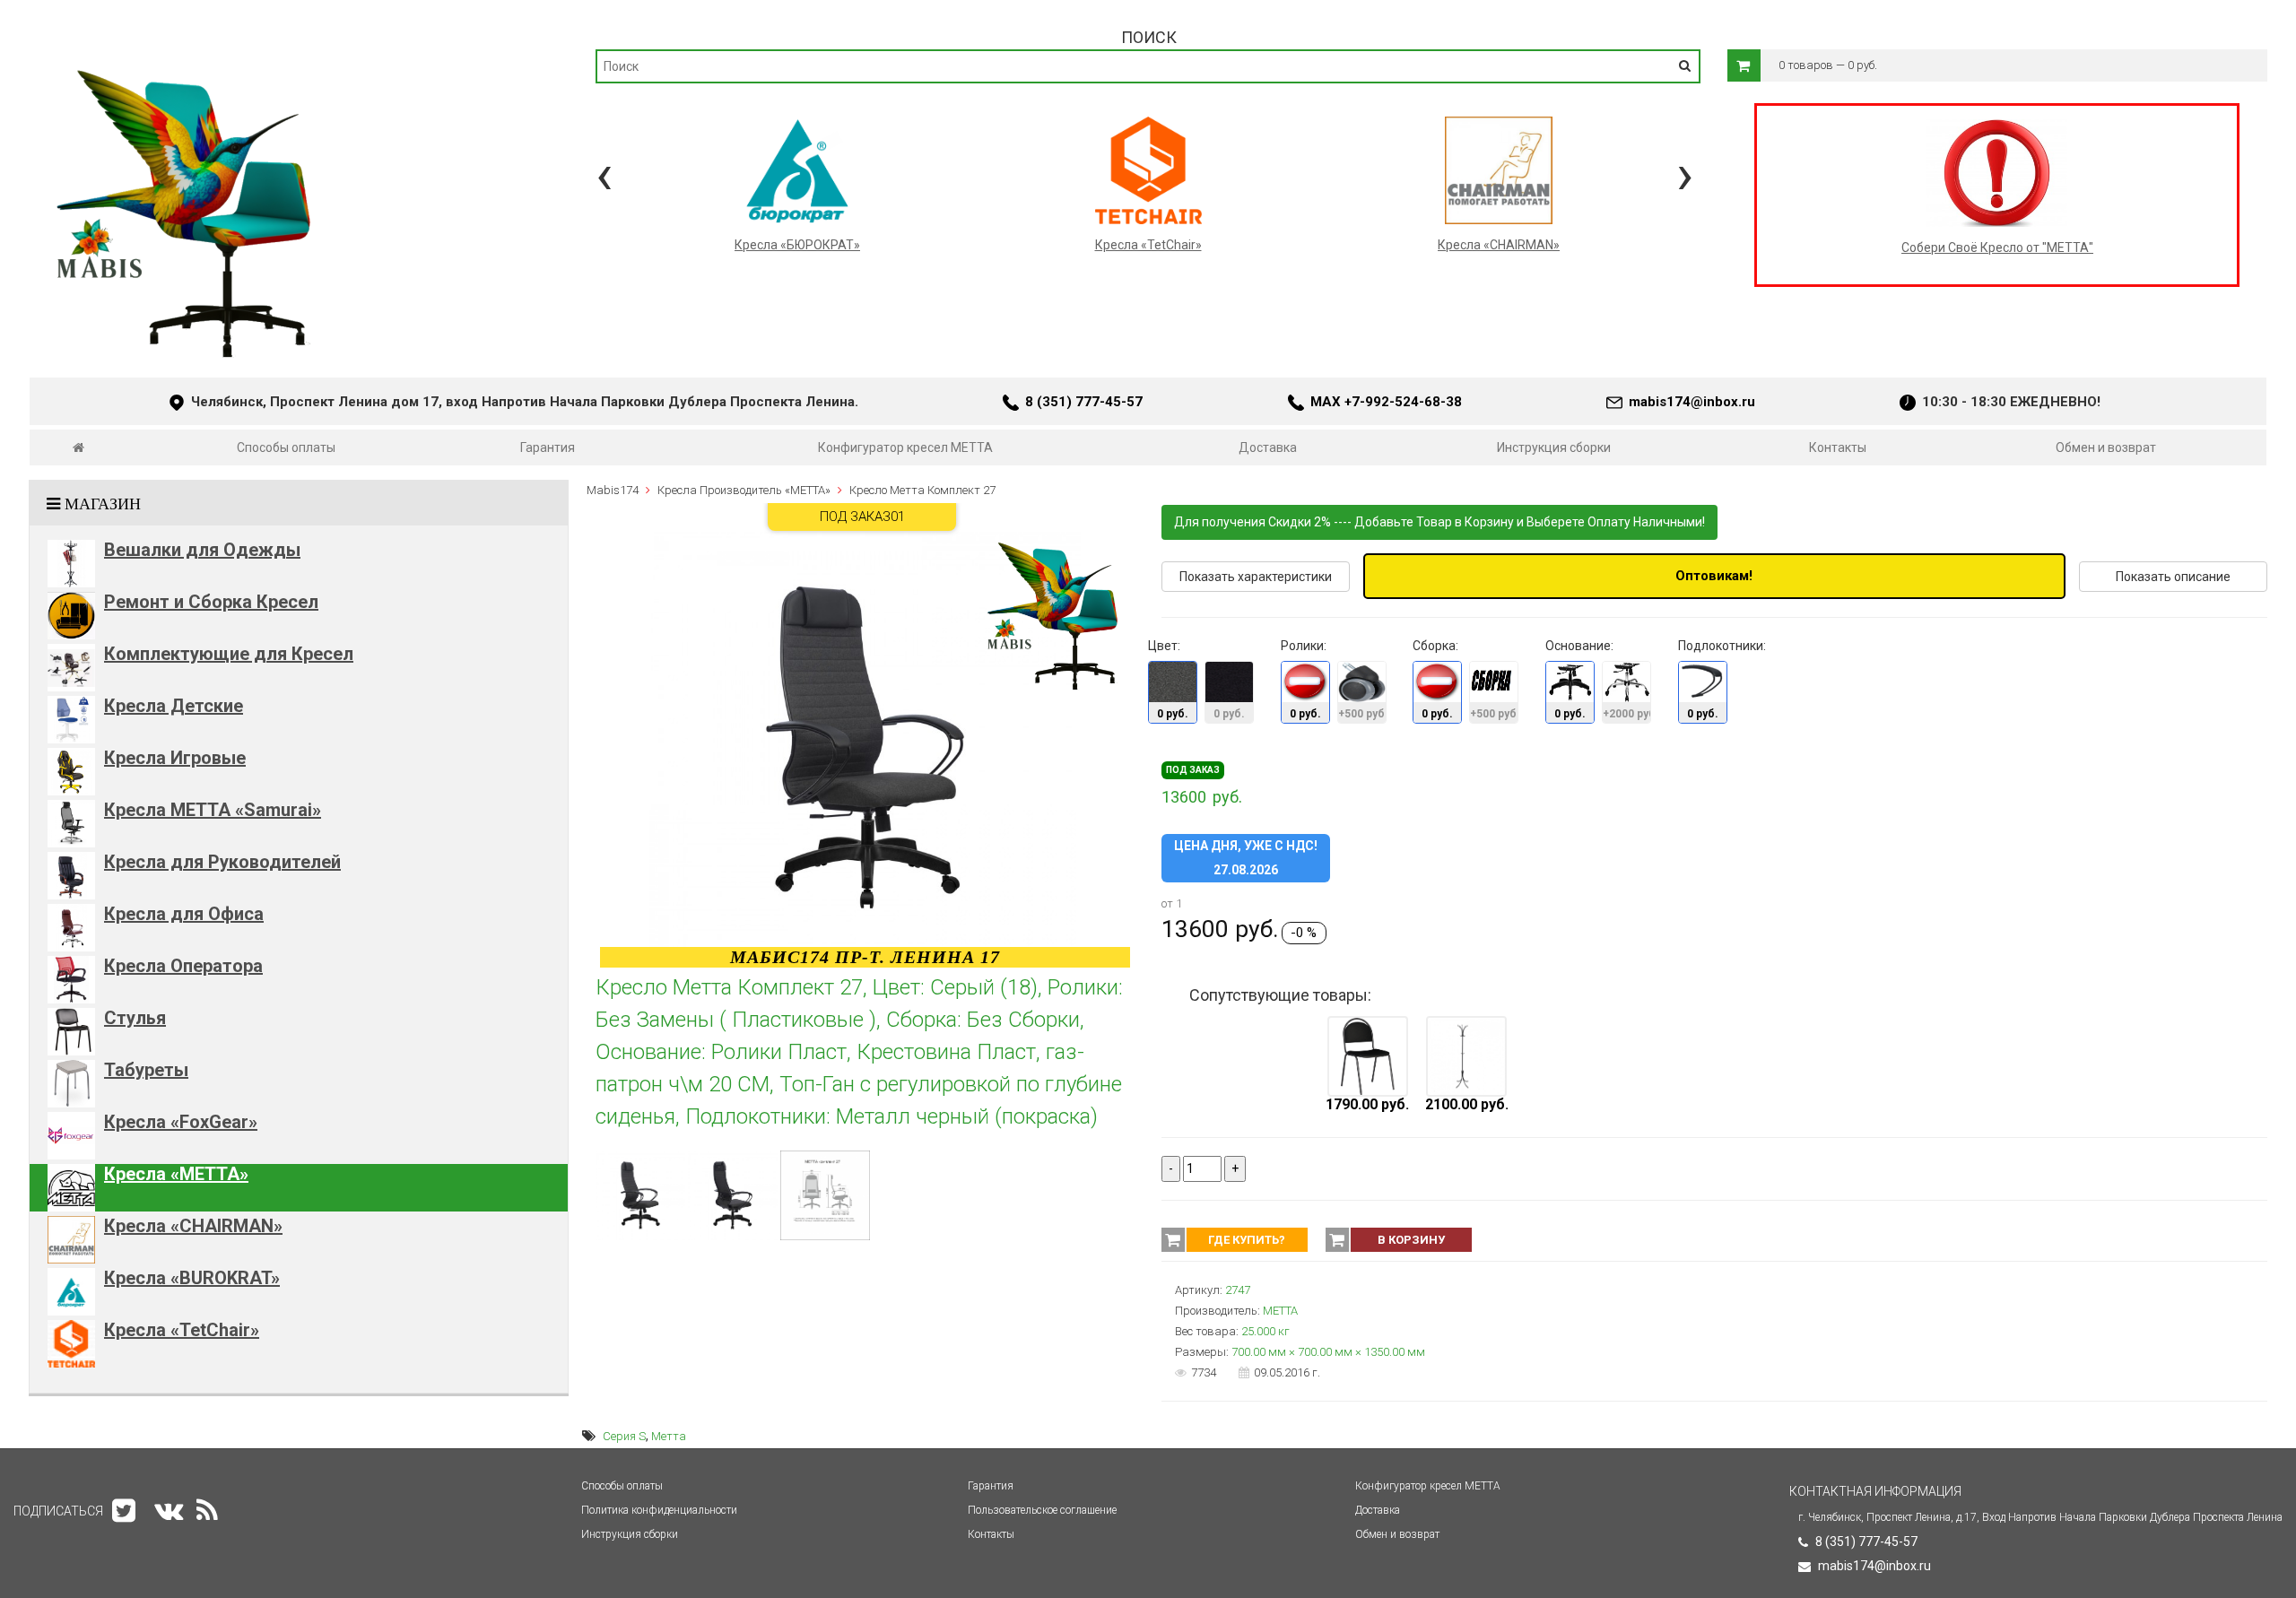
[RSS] (207, 1511)
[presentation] (604, 174)
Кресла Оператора (183, 966)
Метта (669, 1436)
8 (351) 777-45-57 (1084, 402)
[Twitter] (124, 1511)
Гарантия (548, 447)
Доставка (1268, 447)
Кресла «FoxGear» (181, 1122)
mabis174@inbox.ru (1692, 402)
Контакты (1838, 447)
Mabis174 (613, 490)
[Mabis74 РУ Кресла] (186, 59)
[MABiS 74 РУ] (78, 447)
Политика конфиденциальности (659, 1510)
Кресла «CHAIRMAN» (193, 1226)
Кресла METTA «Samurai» (213, 810)
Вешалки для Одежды (202, 550)
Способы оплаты (286, 447)
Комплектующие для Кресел (229, 654)
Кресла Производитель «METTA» (744, 490)
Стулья (135, 1018)
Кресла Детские (174, 706)
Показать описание (2173, 577)
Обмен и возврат (2106, 447)
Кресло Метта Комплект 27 (922, 490)
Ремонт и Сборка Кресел (211, 602)
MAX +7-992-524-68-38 (1386, 402)
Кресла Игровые (175, 758)
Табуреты (146, 1070)
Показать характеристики (1256, 577)
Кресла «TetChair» (182, 1330)
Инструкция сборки (1554, 447)
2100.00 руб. (1467, 1104)
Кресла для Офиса (184, 914)
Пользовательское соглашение (1042, 1510)
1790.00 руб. (1367, 1104)
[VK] (169, 1511)
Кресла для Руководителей (222, 862)
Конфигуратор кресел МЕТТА (905, 447)
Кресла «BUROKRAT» (192, 1278)
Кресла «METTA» (176, 1174)
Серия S (624, 1436)
